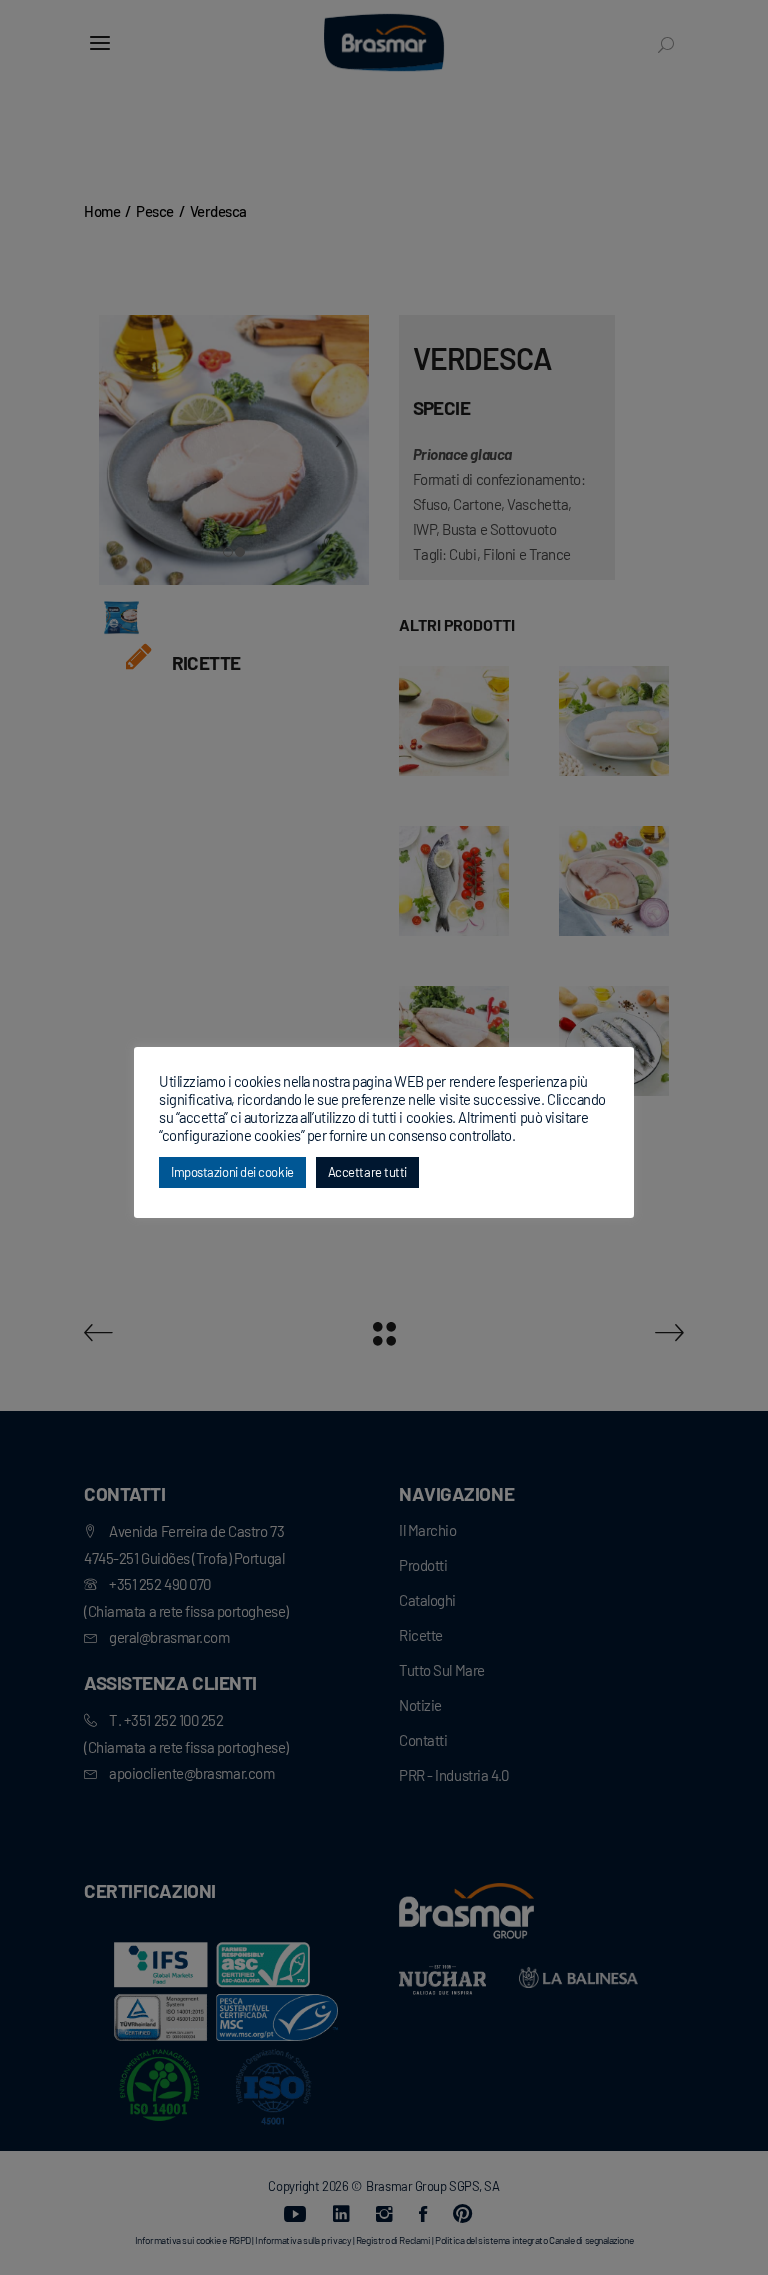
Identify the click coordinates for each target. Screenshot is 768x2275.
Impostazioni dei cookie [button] (232, 1172)
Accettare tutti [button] (367, 1172)
